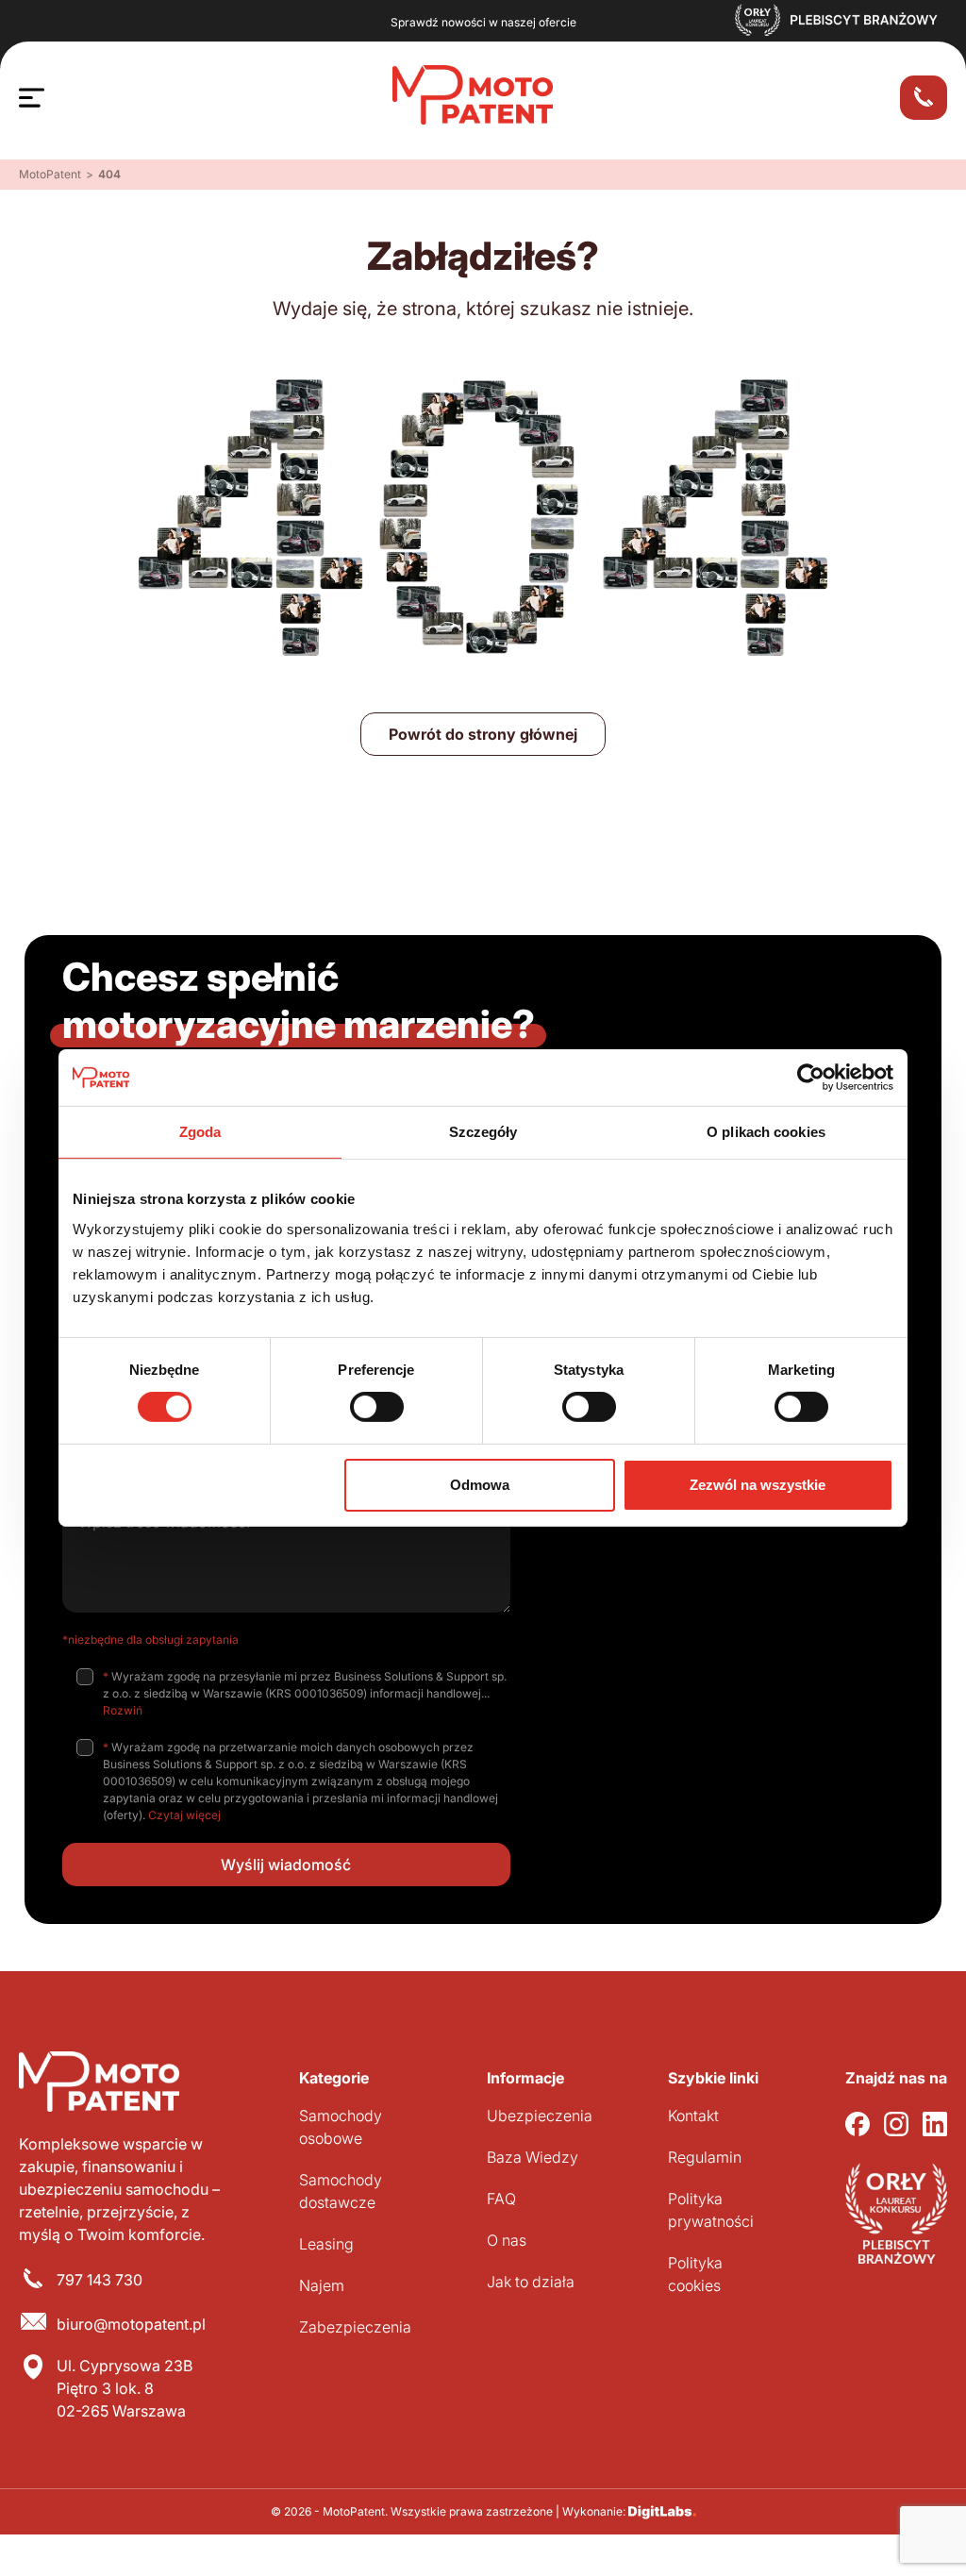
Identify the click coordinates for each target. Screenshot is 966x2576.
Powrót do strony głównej (483, 734)
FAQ (501, 2199)
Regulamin (705, 2157)
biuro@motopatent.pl (131, 2324)
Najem (322, 2285)
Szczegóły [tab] (483, 1132)
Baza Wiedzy (533, 2157)
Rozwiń (123, 1710)
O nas (507, 2240)
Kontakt (693, 2116)
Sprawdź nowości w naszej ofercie (483, 22)
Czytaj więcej (184, 1815)
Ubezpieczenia (540, 2116)
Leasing (326, 2244)
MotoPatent (50, 174)
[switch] (377, 1407)
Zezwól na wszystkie (758, 1485)
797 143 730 (100, 2280)
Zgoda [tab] (200, 1132)
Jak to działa (531, 2282)
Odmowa (480, 1485)
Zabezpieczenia (355, 2327)
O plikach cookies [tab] (766, 1132)
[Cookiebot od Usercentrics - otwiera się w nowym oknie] (811, 1078)
